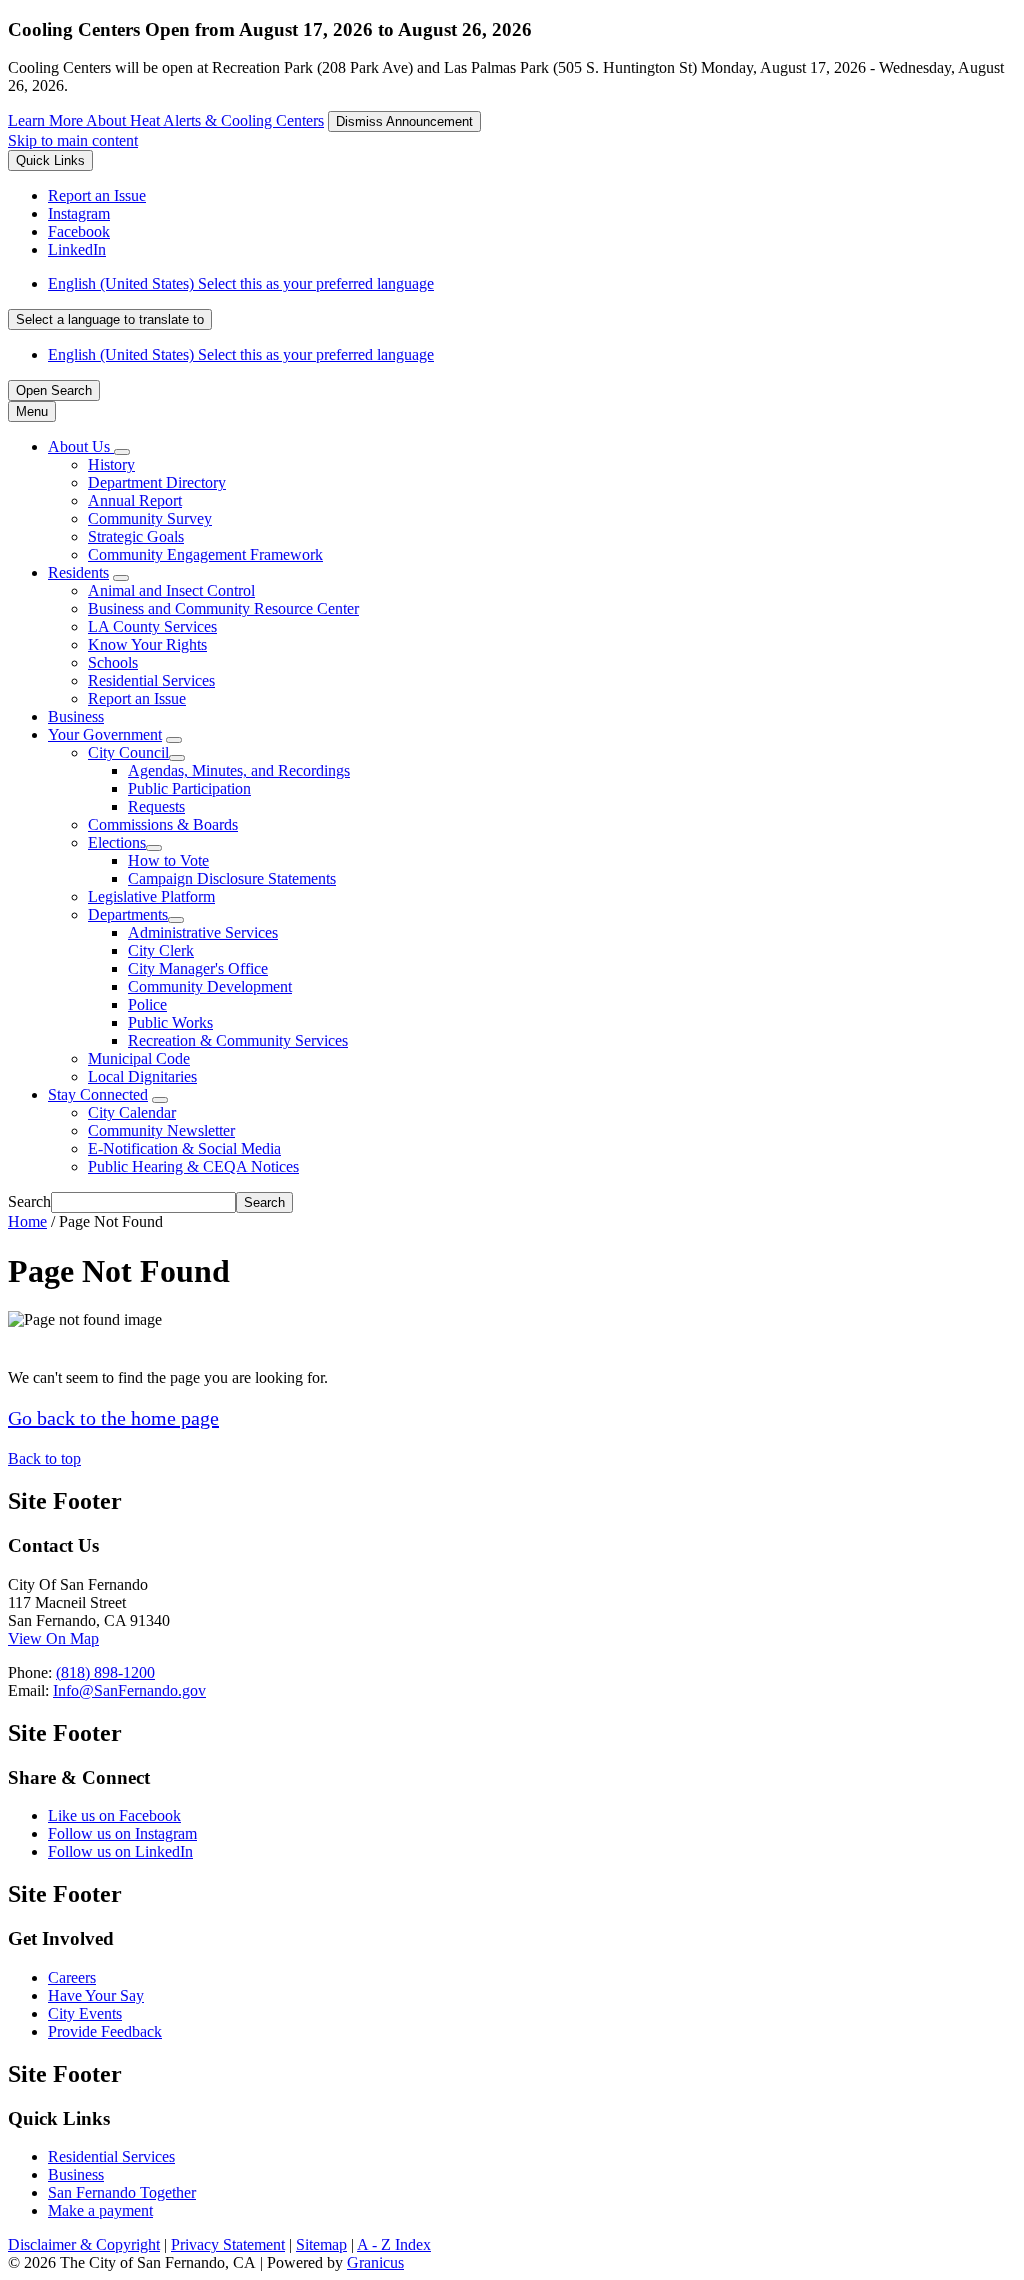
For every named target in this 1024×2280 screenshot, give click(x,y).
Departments (128, 914)
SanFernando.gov (150, 1690)
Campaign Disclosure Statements (232, 878)
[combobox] (110, 319)
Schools (113, 662)
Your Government (105, 734)
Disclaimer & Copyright (84, 2244)
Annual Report (135, 500)
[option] (532, 284)
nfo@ (76, 1690)
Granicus (375, 2262)
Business (76, 716)
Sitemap (321, 2244)
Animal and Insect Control (171, 590)
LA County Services (152, 626)
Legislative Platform (151, 896)
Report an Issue (137, 698)
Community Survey (150, 518)
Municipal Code (139, 1058)
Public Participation (189, 788)
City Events (85, 2013)
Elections (117, 842)
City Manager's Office (198, 968)
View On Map (53, 1638)
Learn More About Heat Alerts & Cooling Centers (166, 120)
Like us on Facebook (114, 1815)
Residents (78, 572)
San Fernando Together (122, 2192)
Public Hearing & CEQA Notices (193, 1166)
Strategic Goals (136, 536)
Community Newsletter (161, 1130)
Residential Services (151, 680)
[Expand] (122, 452)
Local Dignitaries (142, 1076)
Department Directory (157, 482)
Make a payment (100, 2210)
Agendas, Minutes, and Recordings (239, 770)
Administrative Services (203, 932)
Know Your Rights (147, 644)
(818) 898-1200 (105, 1672)
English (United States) (241, 283)
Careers (72, 1977)
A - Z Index (394, 2244)
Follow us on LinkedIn (120, 1851)
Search (29, 1201)
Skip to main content (73, 140)
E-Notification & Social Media (184, 1148)
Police (147, 1004)
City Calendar (132, 1112)
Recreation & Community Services (238, 1040)
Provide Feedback (105, 2031)
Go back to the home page (113, 1418)
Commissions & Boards (163, 824)
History (111, 464)
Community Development (210, 986)
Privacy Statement (228, 2244)
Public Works (170, 1022)
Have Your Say (96, 1995)
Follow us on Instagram (122, 1833)
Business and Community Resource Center (223, 608)
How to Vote (168, 860)
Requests (156, 806)
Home (27, 1221)
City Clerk (161, 950)
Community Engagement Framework (205, 554)
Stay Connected (98, 1094)
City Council (128, 752)
